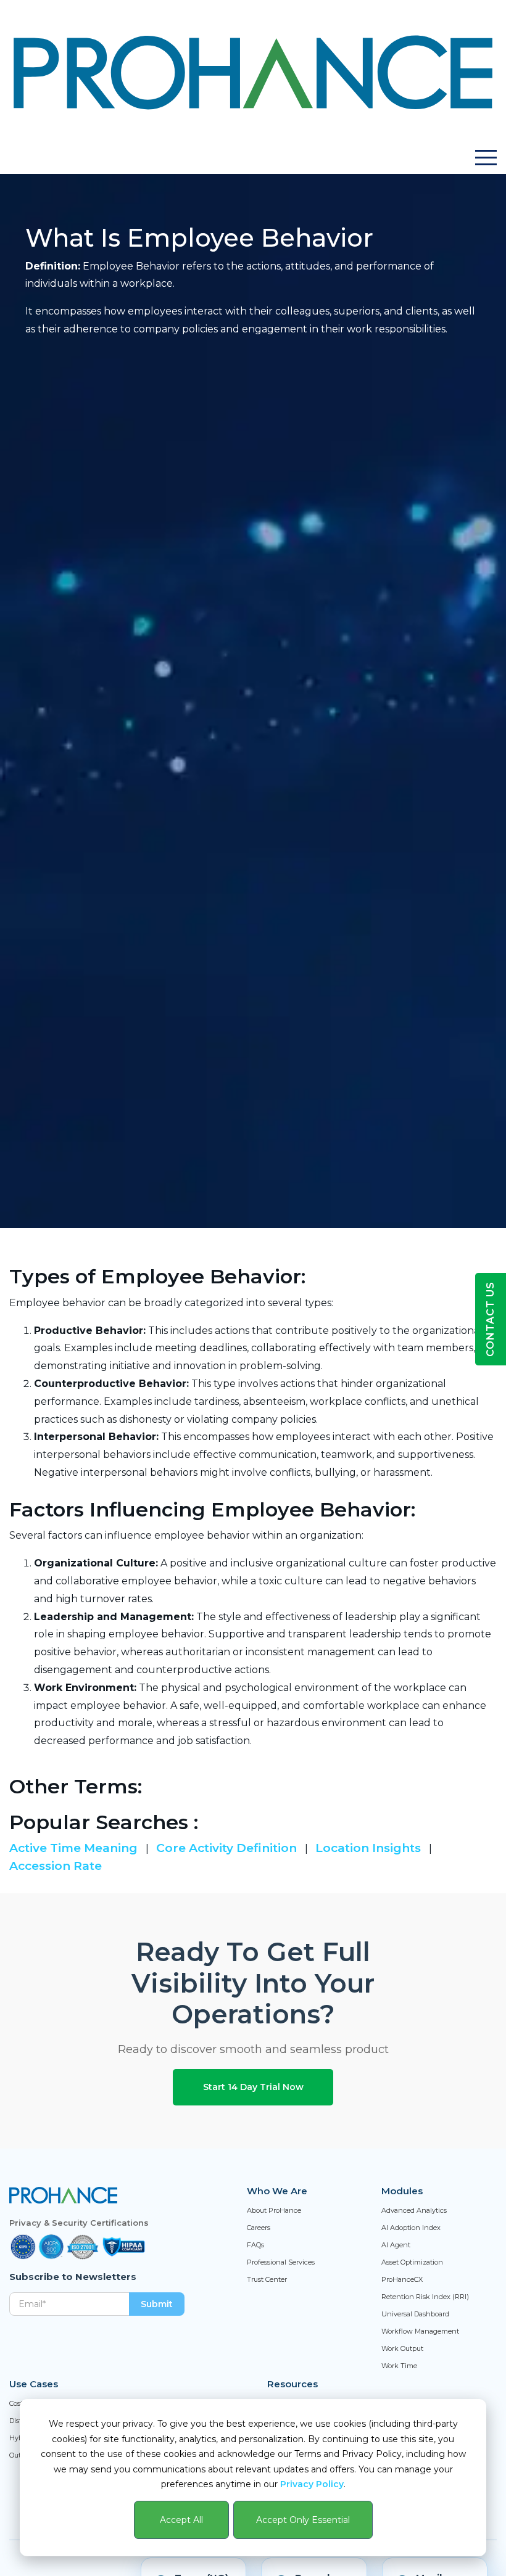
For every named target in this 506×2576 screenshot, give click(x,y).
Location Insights (370, 1848)
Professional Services (281, 2262)
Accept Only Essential (303, 2520)
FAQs (255, 2245)
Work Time (399, 2366)
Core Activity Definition (228, 1848)
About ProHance (274, 2210)
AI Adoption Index (411, 2228)
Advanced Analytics (414, 2210)
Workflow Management (420, 2331)
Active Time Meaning (75, 1848)
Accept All (181, 2520)
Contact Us (490, 1319)
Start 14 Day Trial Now (253, 2087)
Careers (259, 2228)
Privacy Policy (312, 2484)
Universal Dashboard (415, 2314)
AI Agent (396, 2245)
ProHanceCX (402, 2279)
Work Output (402, 2348)
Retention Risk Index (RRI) (425, 2297)
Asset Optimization (412, 2262)
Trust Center (267, 2279)
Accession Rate (56, 1866)
